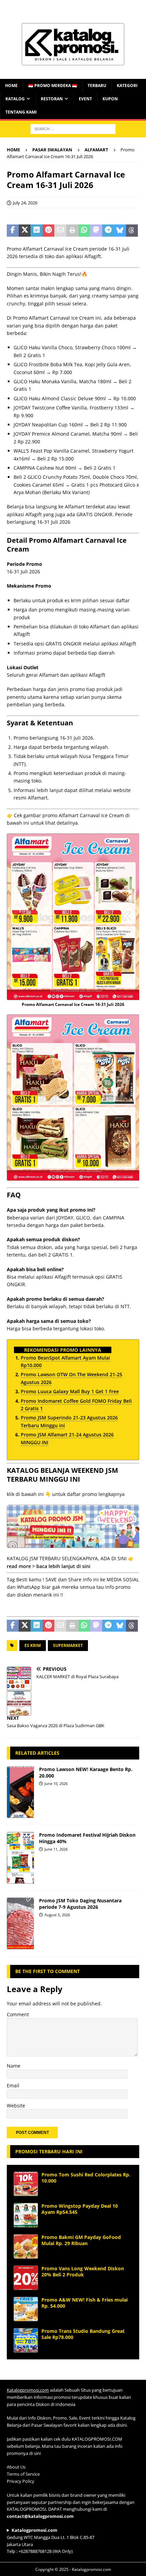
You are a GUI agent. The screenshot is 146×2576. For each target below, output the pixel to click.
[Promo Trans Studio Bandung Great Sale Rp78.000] (26, 2340)
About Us (16, 2467)
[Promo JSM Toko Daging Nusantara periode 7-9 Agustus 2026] (20, 1923)
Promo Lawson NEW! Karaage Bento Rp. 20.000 (86, 1772)
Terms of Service (23, 2474)
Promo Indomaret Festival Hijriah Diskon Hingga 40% (87, 1838)
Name (14, 2066)
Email (13, 2085)
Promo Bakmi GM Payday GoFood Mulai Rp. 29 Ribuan (81, 2240)
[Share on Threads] (132, 231)
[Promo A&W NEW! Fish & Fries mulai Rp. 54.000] (26, 2309)
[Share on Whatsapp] (84, 231)
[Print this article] (72, 231)
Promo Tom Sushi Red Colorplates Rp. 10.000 (86, 2178)
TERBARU (97, 86)
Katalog (15, 99)
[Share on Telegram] (108, 231)
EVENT (85, 99)
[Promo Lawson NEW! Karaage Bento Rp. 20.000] (20, 1792)
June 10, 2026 (56, 1783)
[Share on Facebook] (13, 231)
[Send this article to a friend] (60, 231)
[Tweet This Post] (25, 231)
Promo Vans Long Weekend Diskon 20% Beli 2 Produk (83, 2271)
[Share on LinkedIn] (36, 231)
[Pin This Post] (48, 231)
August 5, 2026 (57, 1915)
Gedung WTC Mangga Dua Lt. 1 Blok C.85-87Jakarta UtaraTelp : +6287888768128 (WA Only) (51, 2541)
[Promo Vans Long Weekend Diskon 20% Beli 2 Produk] (26, 2278)
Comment (18, 2014)
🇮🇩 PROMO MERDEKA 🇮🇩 (53, 86)
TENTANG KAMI (21, 112)
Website (16, 2106)
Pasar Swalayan (52, 150)
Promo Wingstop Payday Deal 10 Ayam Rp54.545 (80, 2209)
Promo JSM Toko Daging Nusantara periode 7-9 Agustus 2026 (80, 1904)
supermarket (68, 1645)
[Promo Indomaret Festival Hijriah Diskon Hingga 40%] (20, 1858)
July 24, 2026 (25, 203)
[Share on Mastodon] (96, 231)
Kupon (110, 99)
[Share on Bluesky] (120, 231)
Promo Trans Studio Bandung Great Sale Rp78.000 (83, 2334)
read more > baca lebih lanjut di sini (49, 1566)
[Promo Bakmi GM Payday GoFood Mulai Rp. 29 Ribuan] (26, 2246)
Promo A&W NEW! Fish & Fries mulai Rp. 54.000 (85, 2303)
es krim (33, 1645)
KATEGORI (127, 86)
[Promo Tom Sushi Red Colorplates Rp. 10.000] (26, 2184)
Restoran (52, 99)
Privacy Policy (21, 2481)
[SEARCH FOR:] (73, 128)
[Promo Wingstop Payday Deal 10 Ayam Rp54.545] (26, 2215)
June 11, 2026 (56, 1849)
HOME (11, 86)
